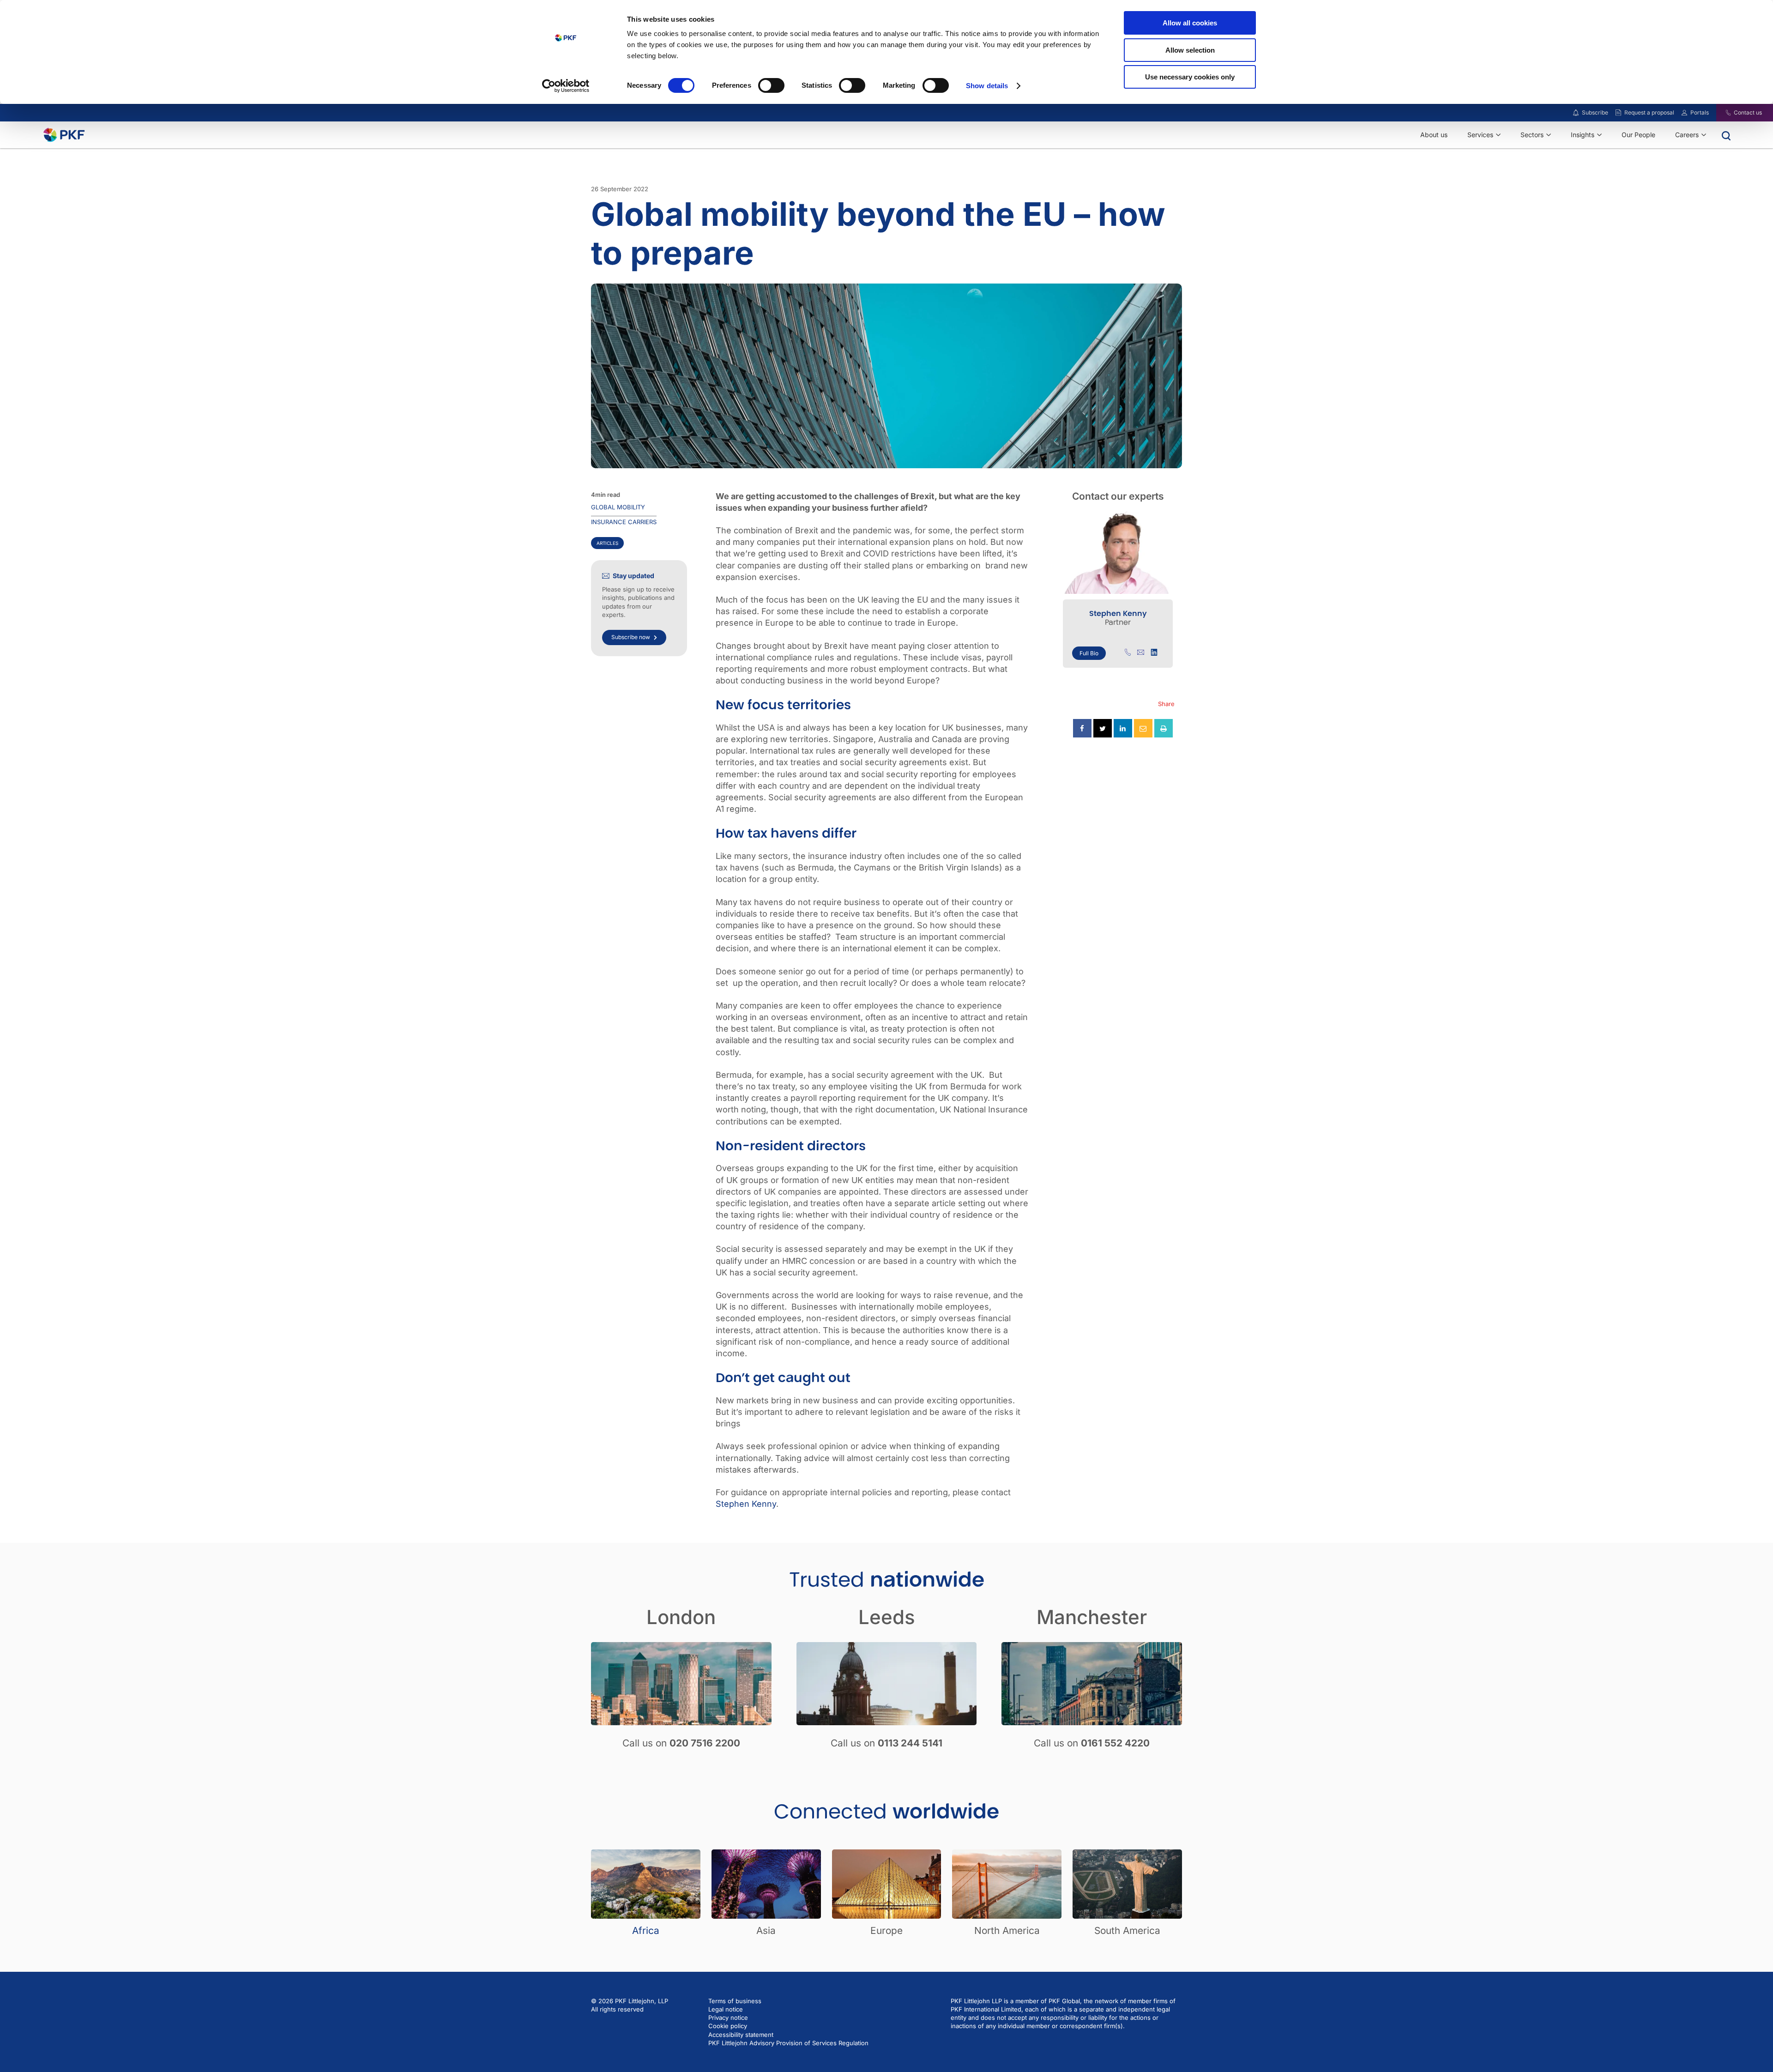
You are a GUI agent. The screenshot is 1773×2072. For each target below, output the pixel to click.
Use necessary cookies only (1190, 77)
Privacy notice (728, 2018)
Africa (646, 1930)
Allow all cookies (1190, 23)
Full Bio (1089, 653)
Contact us (1748, 112)
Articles (607, 543)
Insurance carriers (624, 522)
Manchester (1092, 1617)
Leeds (887, 1617)
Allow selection (1190, 50)
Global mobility (618, 507)
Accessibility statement (741, 2035)
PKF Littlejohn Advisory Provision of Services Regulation (788, 2043)
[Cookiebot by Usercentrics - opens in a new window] (566, 86)
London (681, 1617)
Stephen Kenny (746, 1504)
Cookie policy (728, 2026)
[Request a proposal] (1618, 113)
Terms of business (735, 2001)
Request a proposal (1649, 112)
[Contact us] (1722, 113)
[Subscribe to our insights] (1576, 113)
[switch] (771, 85)
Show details (987, 86)
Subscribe (1595, 112)
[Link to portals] (1684, 113)
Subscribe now (631, 637)
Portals (1700, 112)
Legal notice (726, 2009)
